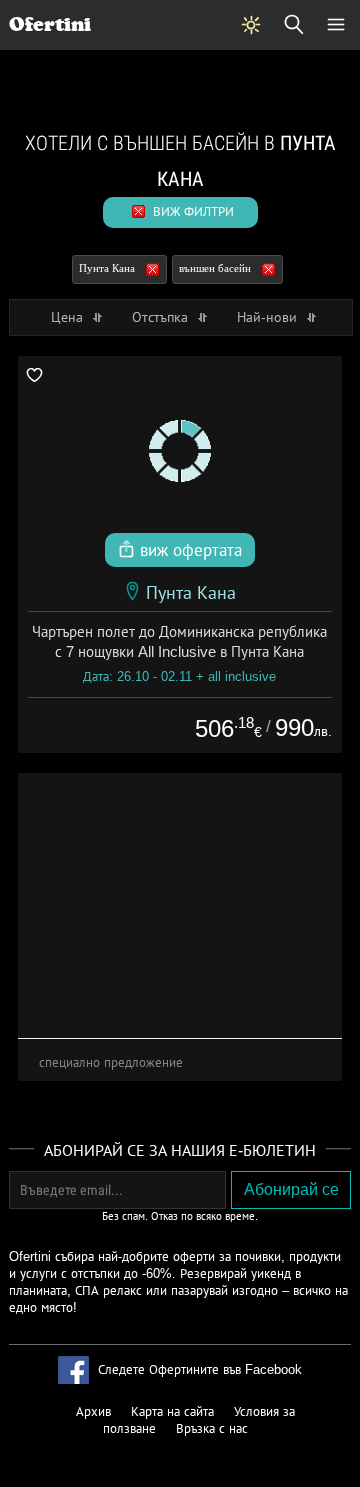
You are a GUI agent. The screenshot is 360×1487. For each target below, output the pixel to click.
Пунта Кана (107, 268)
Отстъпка (162, 317)
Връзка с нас (212, 1428)
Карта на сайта (172, 1411)
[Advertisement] (180, 898)
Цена (69, 317)
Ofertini (50, 24)
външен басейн (215, 268)
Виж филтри (191, 211)
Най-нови (269, 317)
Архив (93, 1411)
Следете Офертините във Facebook (200, 1369)
